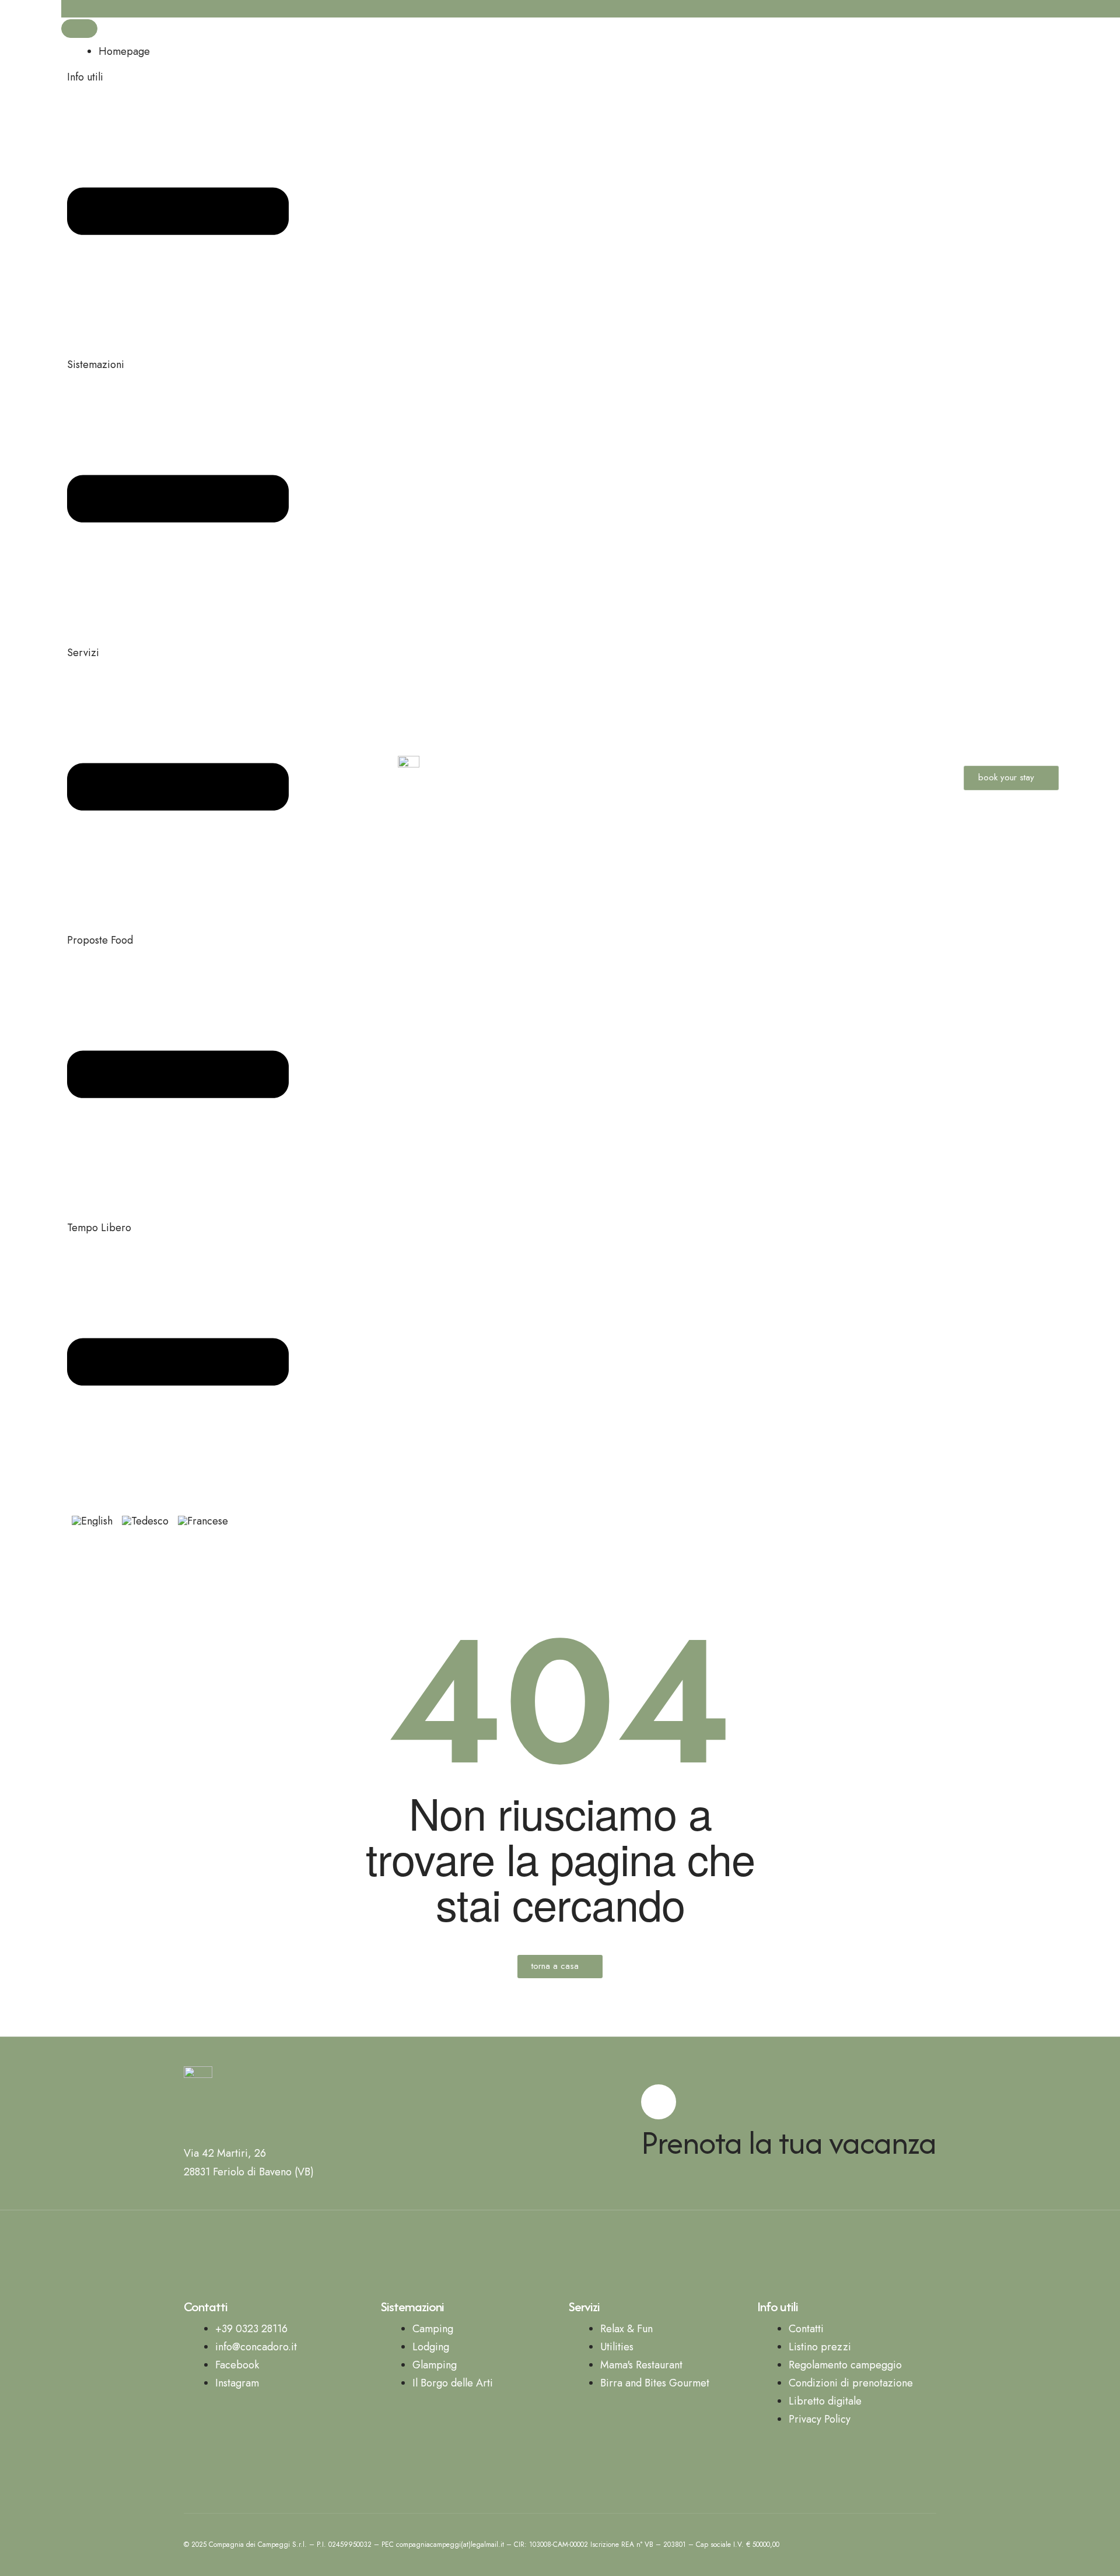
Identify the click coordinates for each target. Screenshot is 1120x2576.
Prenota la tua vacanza (789, 2142)
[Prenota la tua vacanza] (659, 2102)
